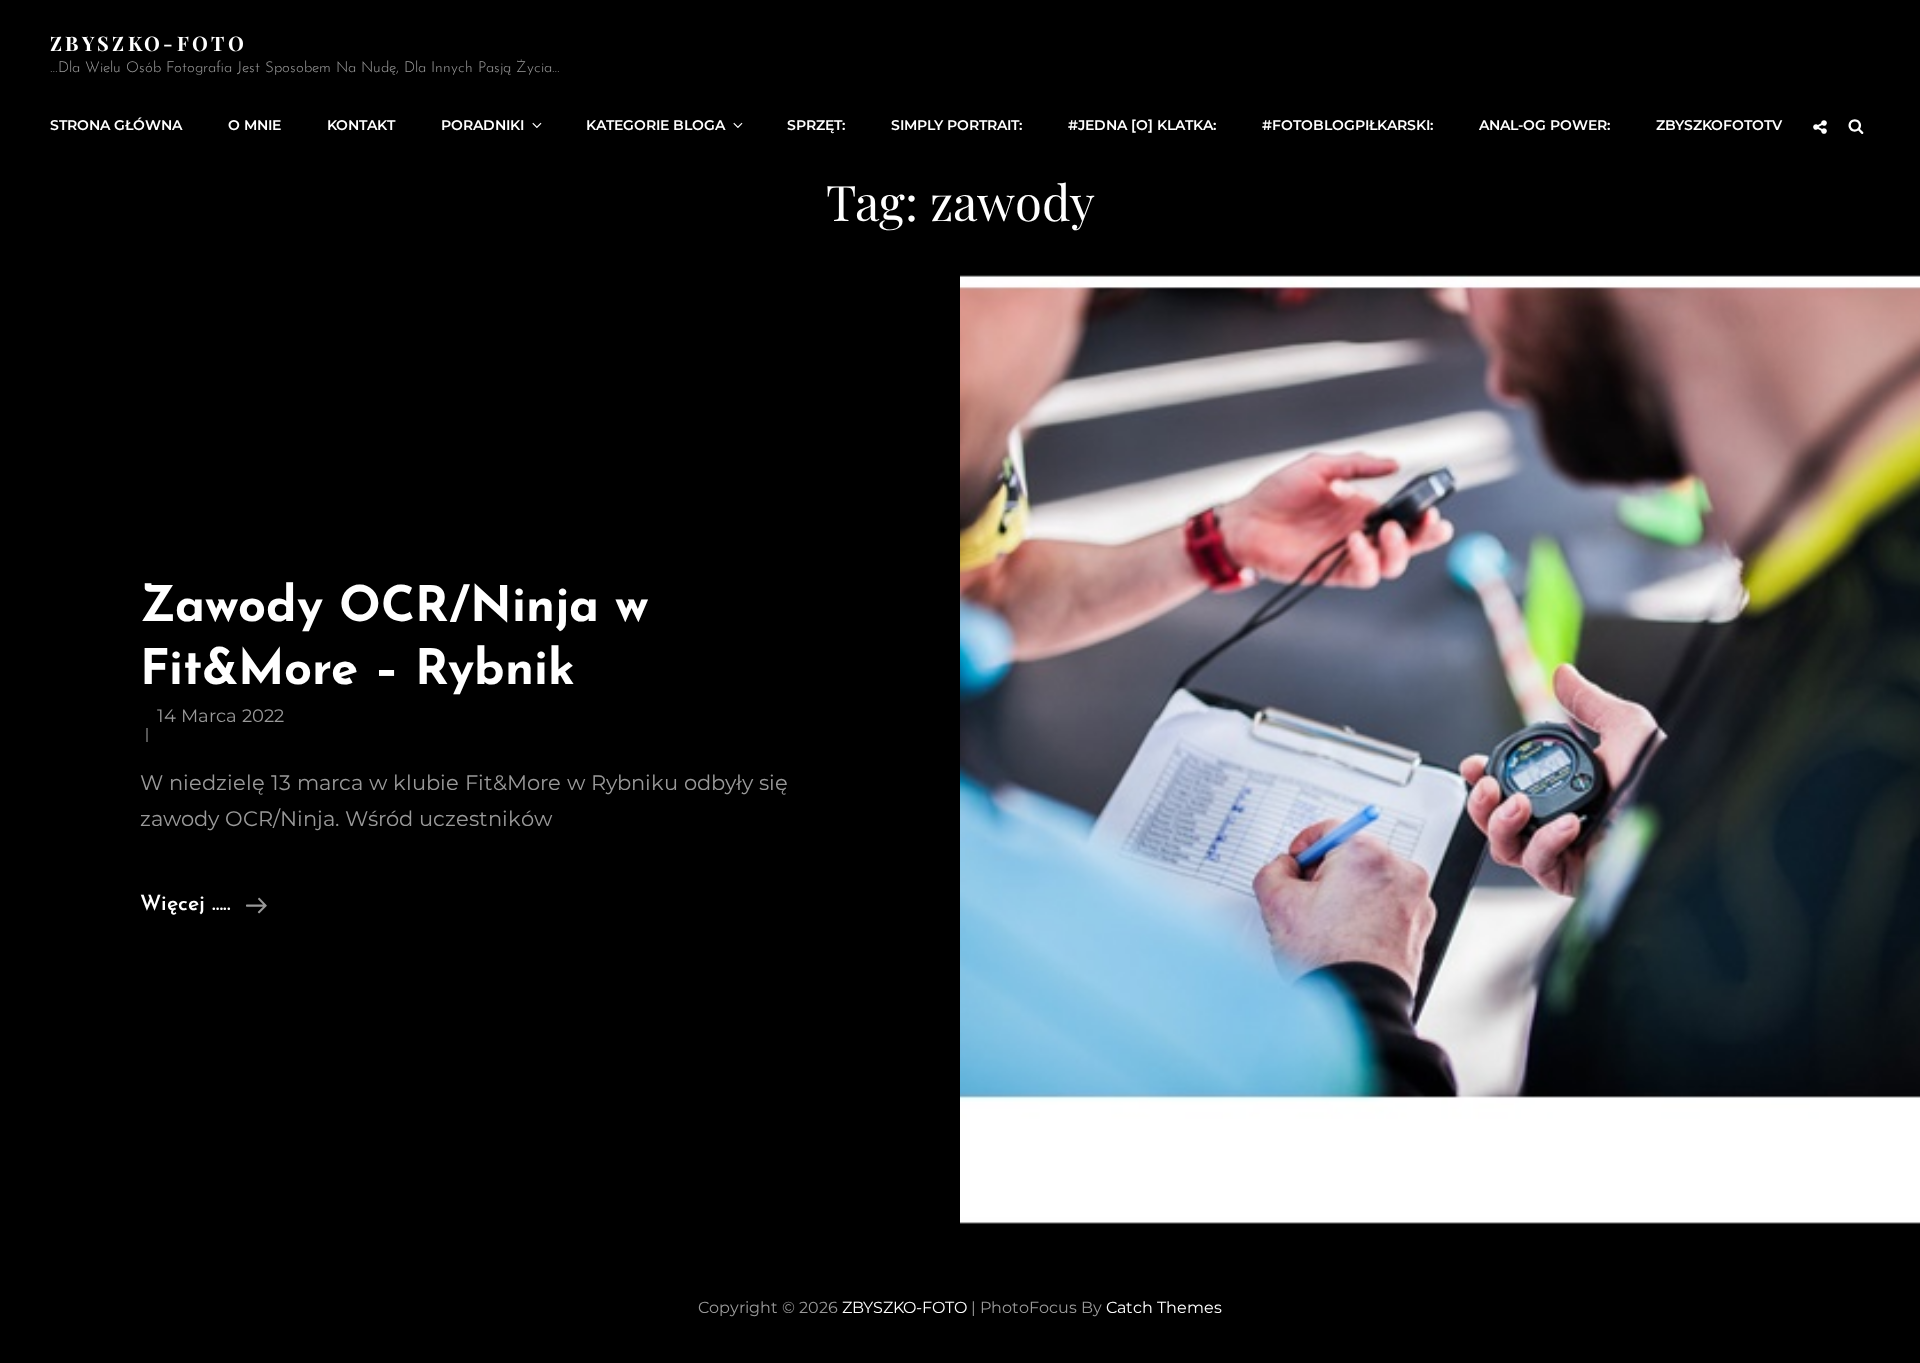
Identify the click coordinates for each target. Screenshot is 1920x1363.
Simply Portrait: (956, 125)
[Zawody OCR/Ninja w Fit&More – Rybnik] (1440, 749)
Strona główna (116, 125)
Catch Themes (1164, 1307)
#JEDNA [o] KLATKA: (1142, 125)
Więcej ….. (203, 907)
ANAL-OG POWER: (1544, 125)
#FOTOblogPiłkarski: (1347, 125)
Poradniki (482, 125)
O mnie (254, 125)
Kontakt (361, 125)
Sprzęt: (816, 125)
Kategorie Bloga (655, 125)
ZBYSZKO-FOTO (148, 42)
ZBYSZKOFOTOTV (1719, 125)
